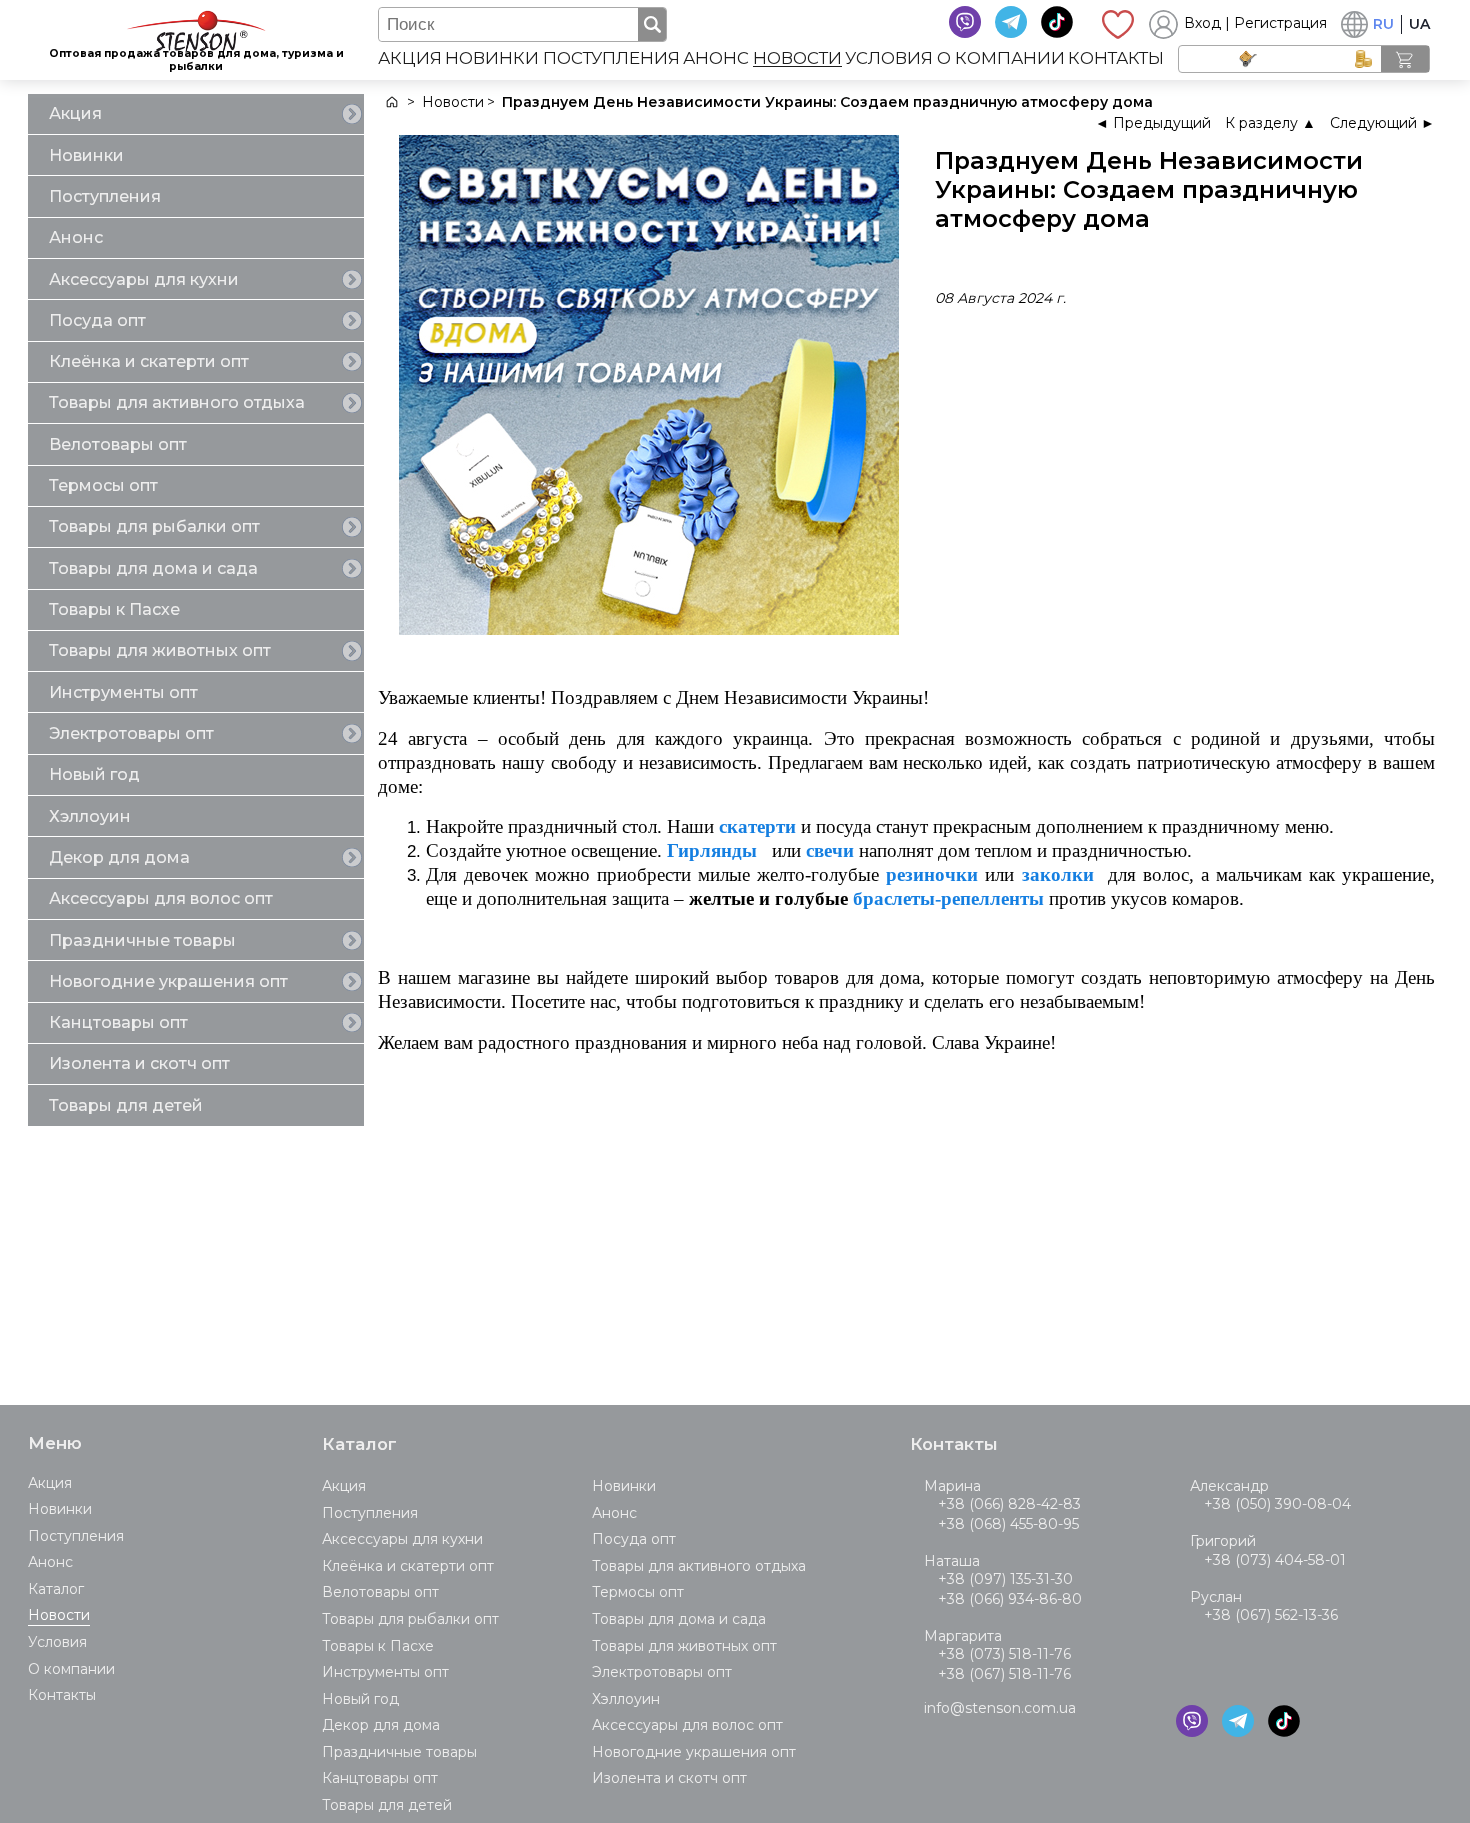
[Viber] (965, 22)
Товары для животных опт (160, 650)
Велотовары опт (118, 444)
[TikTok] (1057, 22)
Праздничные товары (142, 940)
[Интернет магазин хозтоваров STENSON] (390, 102)
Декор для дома (119, 857)
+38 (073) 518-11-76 (1004, 1654)
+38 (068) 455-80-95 (1008, 1524)
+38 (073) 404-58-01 (1275, 1560)
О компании (1001, 58)
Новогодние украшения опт (168, 981)
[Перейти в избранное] (1118, 24)
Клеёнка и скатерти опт (149, 361)
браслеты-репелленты (948, 898)
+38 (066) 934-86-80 (1010, 1599)
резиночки (932, 874)
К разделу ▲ (1270, 123)
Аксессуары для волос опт (161, 898)
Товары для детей (126, 1105)
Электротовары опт (131, 733)
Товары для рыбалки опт (154, 526)
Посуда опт (97, 320)
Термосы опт (103, 485)
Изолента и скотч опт (139, 1063)
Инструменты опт (123, 692)
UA (1419, 24)
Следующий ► (1382, 123)
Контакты (1116, 58)
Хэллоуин (90, 816)
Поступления (611, 58)
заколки (1058, 874)
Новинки (492, 58)
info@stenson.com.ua (1000, 1708)
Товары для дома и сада (153, 568)
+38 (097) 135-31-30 (1005, 1579)
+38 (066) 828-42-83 (1009, 1504)
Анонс (716, 58)
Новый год (94, 774)
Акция (410, 58)
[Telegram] (1011, 22)
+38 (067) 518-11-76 (1004, 1674)
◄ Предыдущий (1153, 123)
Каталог (56, 1589)
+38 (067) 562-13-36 (1271, 1615)
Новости (797, 58)
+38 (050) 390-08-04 (1277, 1504)
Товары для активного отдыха (177, 402)
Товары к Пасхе (114, 609)
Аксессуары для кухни (144, 279)
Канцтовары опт (118, 1022)
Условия (889, 58)
